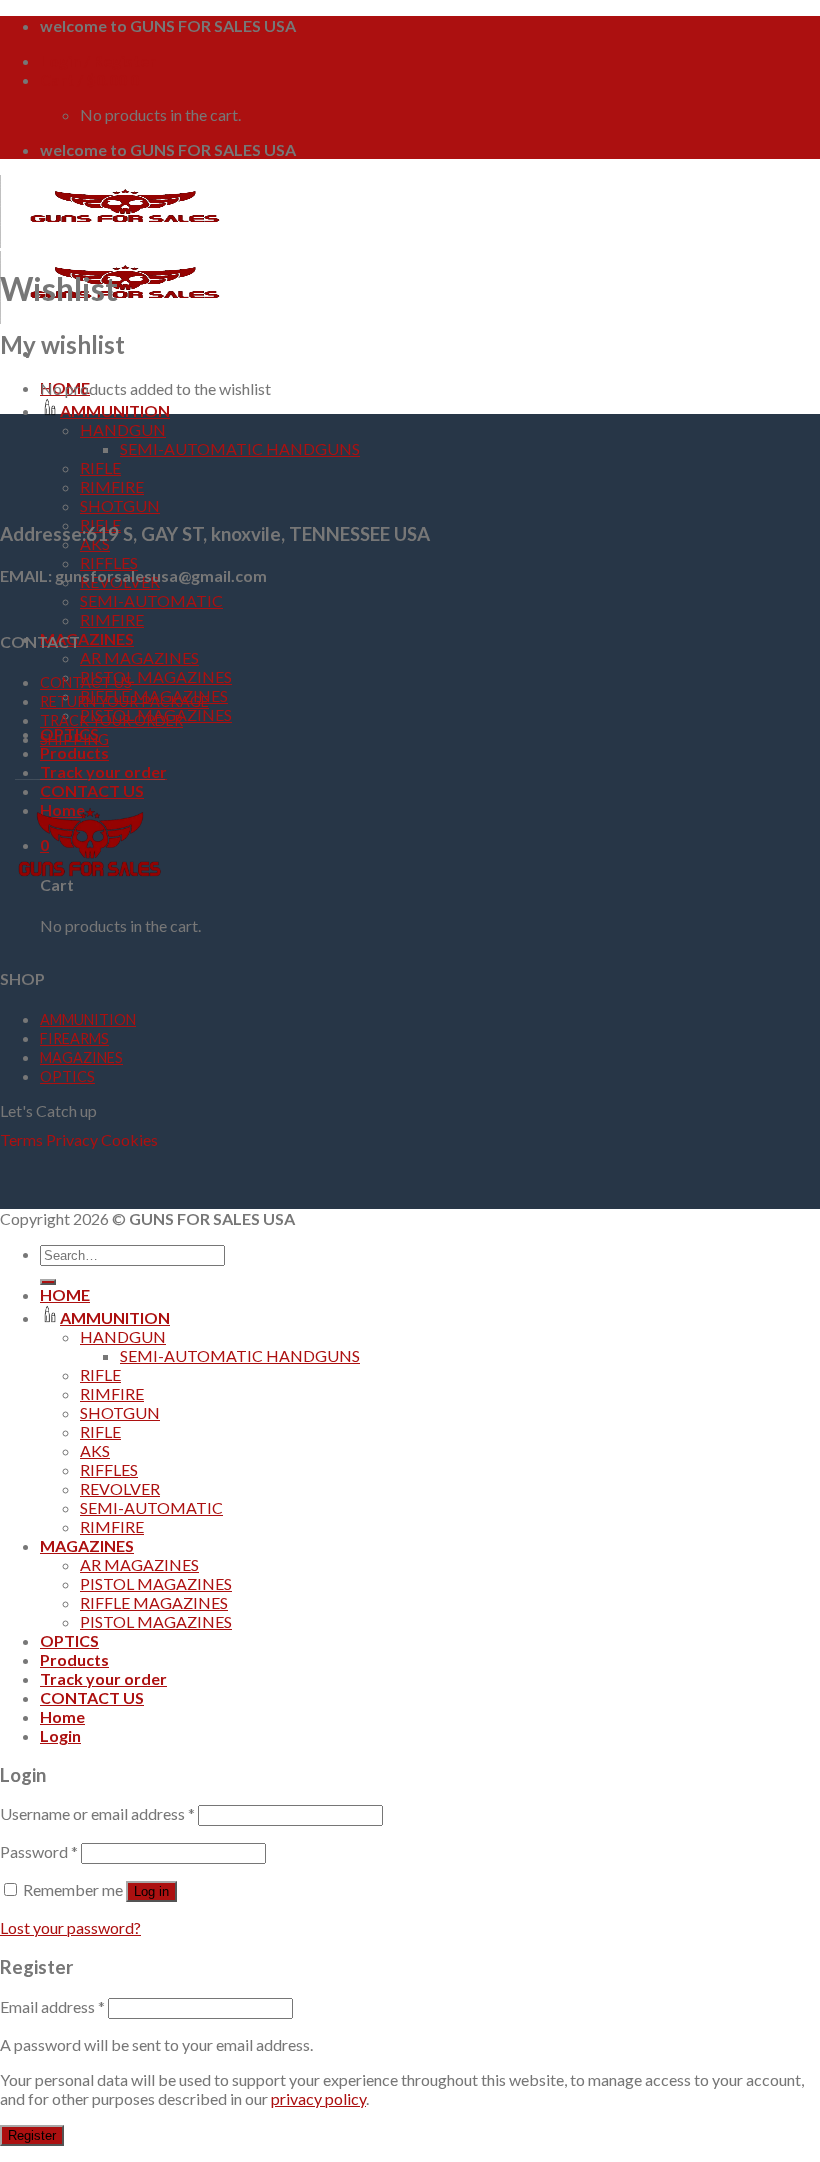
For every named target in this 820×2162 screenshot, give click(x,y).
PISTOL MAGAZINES (156, 676)
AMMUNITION (115, 410)
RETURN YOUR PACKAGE (124, 701)
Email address (52, 2006)
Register (32, 2135)
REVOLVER (120, 1488)
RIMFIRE (112, 486)
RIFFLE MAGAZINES (154, 1602)
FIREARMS (74, 1038)
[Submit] (48, 1282)
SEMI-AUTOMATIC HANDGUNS (240, 448)
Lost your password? (70, 1927)
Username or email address (97, 1813)
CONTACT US (86, 682)
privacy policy (318, 2098)
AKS (95, 1450)
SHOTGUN (120, 505)
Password (39, 1851)
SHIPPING (74, 739)
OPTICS (67, 1076)
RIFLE (100, 467)
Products (74, 752)
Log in (151, 1891)
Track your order (103, 771)
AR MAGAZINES (139, 657)
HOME (65, 1294)
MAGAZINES (87, 638)
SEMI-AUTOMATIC (151, 600)
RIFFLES (109, 562)
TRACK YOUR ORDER (111, 720)
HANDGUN (123, 429)
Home (62, 1716)
